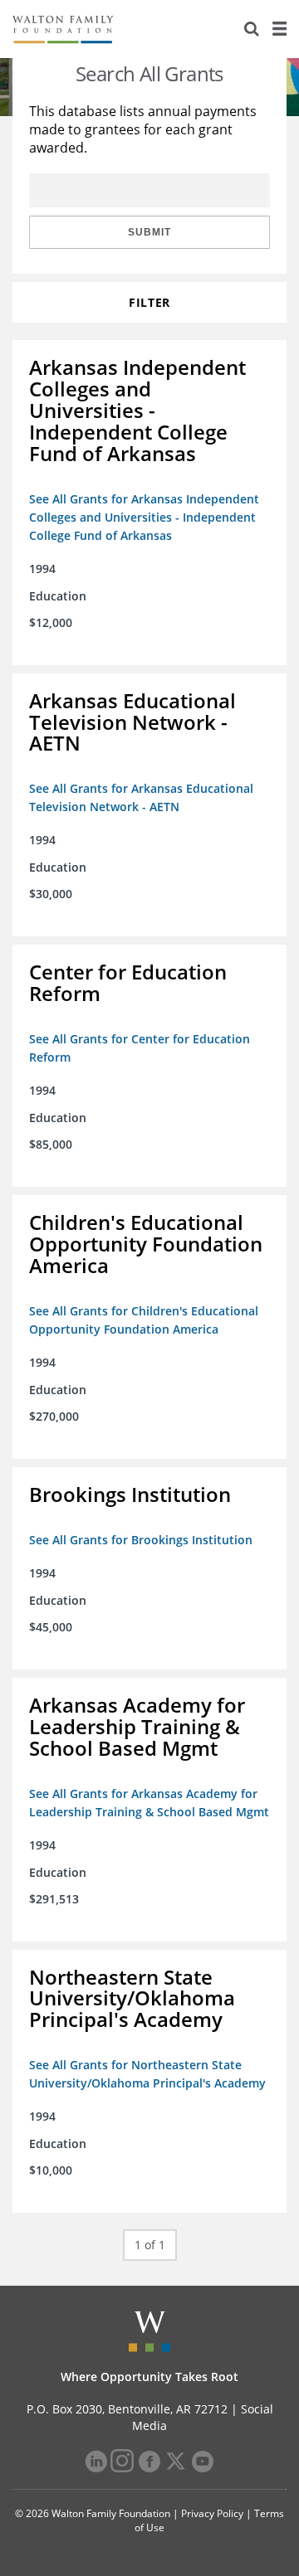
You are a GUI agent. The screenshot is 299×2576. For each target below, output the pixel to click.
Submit (149, 232)
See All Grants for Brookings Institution (141, 1540)
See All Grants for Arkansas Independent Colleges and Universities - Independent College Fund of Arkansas (144, 517)
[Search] (252, 29)
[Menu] (279, 29)
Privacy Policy (212, 2513)
